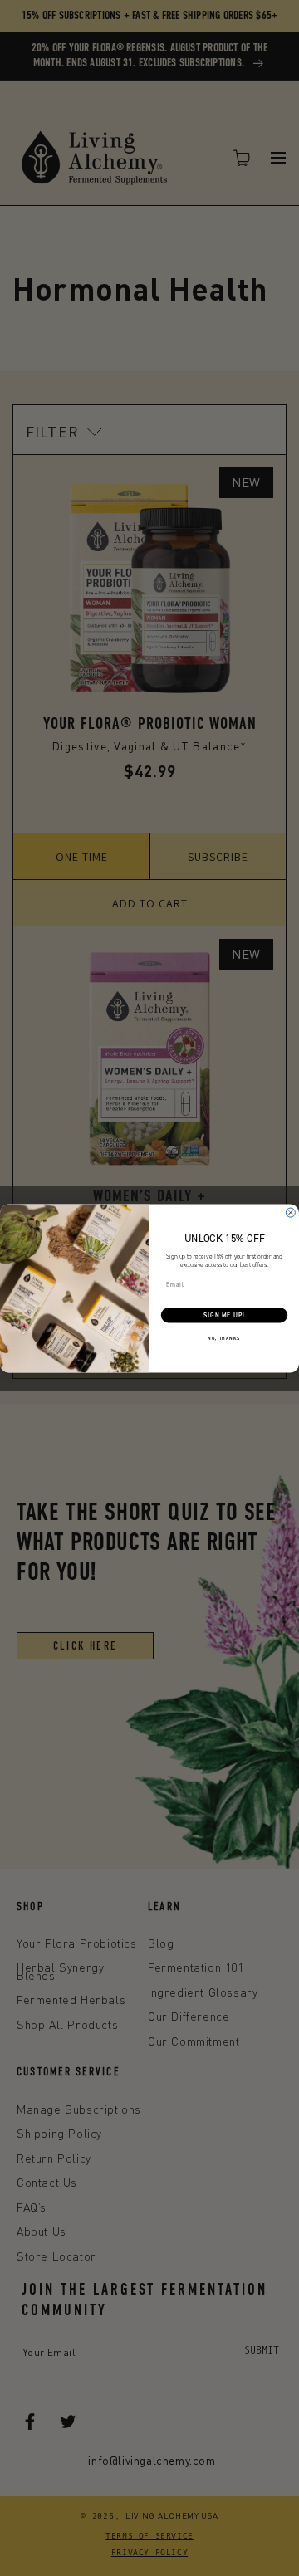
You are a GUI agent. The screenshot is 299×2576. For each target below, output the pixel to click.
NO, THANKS (224, 1338)
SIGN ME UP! (224, 1315)
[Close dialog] (290, 1212)
